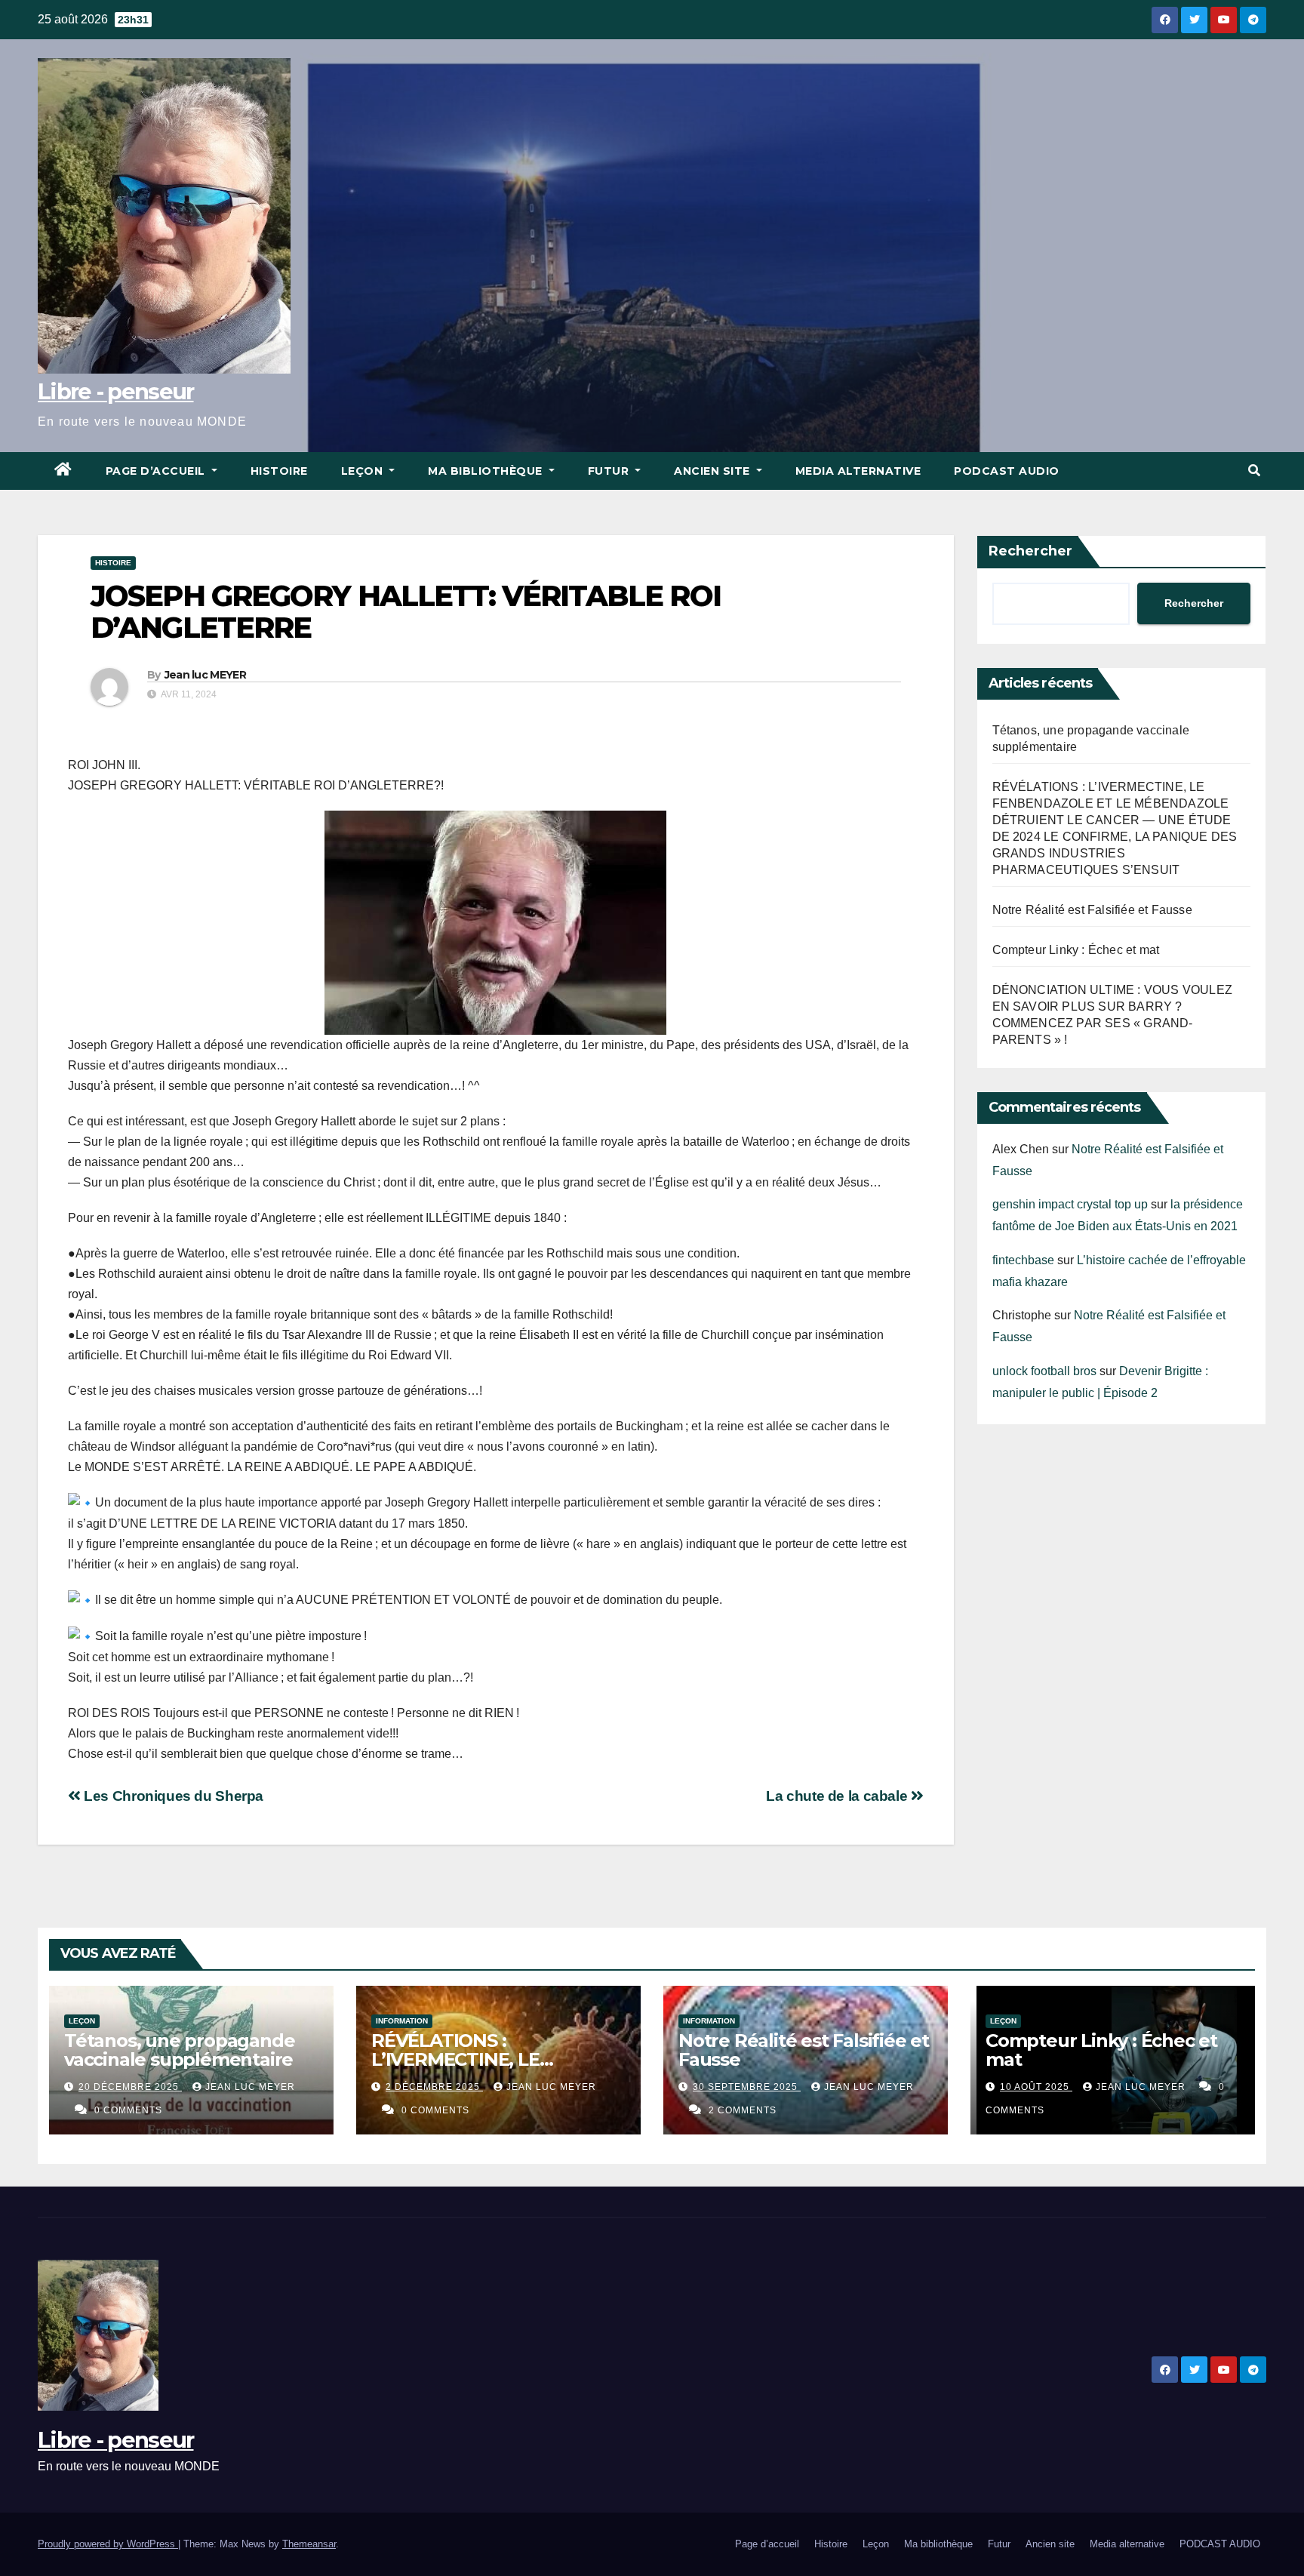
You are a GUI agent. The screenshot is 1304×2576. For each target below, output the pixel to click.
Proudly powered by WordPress (108, 2544)
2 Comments (743, 2110)
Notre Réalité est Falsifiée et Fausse (1092, 910)
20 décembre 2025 (130, 2087)
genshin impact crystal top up (1070, 1204)
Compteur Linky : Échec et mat (1076, 950)
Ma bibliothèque (487, 471)
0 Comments (128, 2110)
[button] (1254, 471)
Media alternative (858, 471)
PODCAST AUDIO (1007, 471)
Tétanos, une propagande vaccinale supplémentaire (179, 2050)
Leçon (364, 471)
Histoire (279, 471)
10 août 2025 (1036, 2087)
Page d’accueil (157, 471)
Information (402, 2021)
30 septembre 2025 (747, 2087)
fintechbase (1023, 1260)
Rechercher (1030, 551)
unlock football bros (1044, 1371)
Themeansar (309, 2544)
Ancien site (714, 471)
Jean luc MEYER (205, 675)
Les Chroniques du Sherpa (172, 1796)
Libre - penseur (116, 391)
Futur (610, 471)
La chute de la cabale (838, 1796)
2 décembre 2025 (434, 2087)
